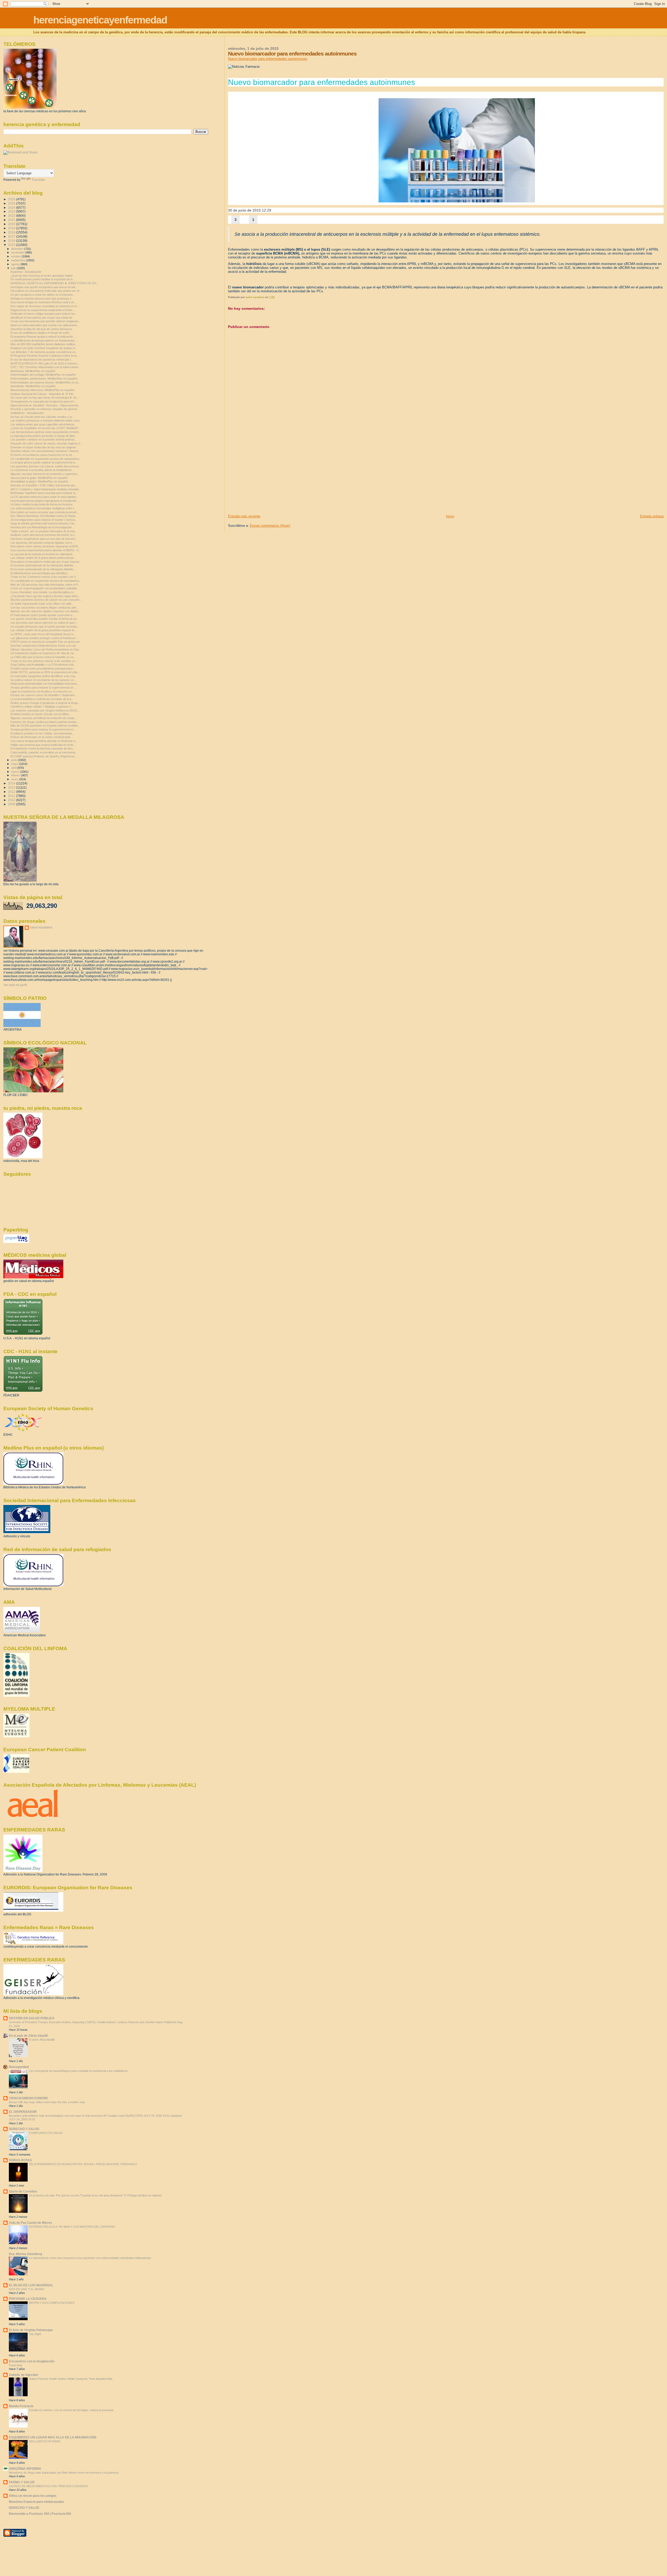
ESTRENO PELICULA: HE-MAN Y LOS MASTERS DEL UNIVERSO (72, 2227)
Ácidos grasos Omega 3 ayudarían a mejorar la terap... (45, 703)
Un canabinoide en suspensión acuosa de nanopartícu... (46, 459)
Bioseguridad (19, 2067)
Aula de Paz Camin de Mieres (30, 2223)
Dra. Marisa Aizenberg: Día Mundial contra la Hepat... (44, 516)
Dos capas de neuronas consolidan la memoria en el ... (45, 306)
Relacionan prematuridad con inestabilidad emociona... (45, 684)
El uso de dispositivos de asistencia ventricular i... (42, 360)
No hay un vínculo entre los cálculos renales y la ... (43, 417)
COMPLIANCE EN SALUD (46, 2133)
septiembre (19, 260)
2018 (12, 232)
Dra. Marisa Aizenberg (25, 2254)
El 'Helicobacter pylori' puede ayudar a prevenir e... (42, 615)
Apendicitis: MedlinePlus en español (33, 386)
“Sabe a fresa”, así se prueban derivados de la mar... (44, 531)
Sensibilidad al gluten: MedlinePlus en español (39, 481)
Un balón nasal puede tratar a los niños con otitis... (42, 604)
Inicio (450, 516)
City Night (35, 2334)
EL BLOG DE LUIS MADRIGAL (31, 2285)
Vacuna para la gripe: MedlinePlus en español (39, 478)
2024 (12, 208)
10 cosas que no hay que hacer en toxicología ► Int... (45, 398)
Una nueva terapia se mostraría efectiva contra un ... (44, 302)
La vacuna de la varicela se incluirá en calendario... (43, 554)
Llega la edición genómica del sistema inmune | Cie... (44, 523)
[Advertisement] (267, 478)
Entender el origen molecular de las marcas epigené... (44, 447)
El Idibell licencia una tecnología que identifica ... (40, 573)
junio (14, 760)
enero (15, 779)
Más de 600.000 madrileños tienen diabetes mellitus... (44, 344)
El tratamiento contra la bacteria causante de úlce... (43, 748)
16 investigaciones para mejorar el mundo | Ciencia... (44, 520)
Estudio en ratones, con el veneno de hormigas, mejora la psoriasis (71, 2410)
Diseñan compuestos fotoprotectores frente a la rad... (44, 646)
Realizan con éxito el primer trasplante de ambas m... (44, 348)
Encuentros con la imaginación (32, 2361)
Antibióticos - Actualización (27, 413)
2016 (12, 241)
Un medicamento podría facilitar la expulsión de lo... (43, 279)
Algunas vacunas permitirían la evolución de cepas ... (44, 718)
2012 (12, 792)
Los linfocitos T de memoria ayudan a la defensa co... (44, 352)
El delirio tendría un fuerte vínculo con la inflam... (41, 714)
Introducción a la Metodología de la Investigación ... (43, 527)
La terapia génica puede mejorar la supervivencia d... (44, 462)
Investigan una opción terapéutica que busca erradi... (44, 287)
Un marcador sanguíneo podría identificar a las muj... (44, 676)
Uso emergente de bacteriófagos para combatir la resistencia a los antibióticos (78, 2071)
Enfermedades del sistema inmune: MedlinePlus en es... (46, 382)
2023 (12, 211)
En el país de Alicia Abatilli (28, 2036)
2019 (12, 228)
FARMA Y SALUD (22, 2482)
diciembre (18, 249)
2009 (12, 804)
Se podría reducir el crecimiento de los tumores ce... (43, 680)
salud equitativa (41, 927)
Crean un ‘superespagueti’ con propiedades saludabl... (45, 588)
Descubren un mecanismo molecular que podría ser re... (46, 291)
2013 (12, 787)
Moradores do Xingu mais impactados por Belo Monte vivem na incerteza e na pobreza (64, 2473)
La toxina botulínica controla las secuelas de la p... (42, 699)
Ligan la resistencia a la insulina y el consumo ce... (42, 691)
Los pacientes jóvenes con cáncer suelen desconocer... (46, 466)
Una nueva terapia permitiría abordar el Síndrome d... (44, 741)
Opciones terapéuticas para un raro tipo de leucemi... (44, 539)
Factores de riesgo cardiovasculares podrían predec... (45, 722)
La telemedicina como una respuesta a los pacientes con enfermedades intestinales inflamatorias (90, 2258)
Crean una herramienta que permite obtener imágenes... (46, 321)
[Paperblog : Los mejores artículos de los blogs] (16, 1242)
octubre (16, 256)
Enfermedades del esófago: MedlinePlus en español (43, 375)
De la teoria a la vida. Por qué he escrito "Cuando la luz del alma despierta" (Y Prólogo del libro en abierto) (95, 2195)
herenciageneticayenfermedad (100, 20)
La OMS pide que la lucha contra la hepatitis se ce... (43, 657)
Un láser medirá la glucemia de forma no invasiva (41, 504)
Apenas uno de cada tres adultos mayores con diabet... (45, 611)
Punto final (15, 2365)
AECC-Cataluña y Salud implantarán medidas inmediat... (46, 489)
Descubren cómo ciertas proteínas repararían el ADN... (45, 546)
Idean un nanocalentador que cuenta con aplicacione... (45, 325)
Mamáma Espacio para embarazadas (36, 2502)
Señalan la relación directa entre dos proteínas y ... (42, 299)
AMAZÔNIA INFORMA (25, 2469)
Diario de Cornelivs (23, 2191)
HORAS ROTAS (20, 2160)
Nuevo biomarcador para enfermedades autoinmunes (268, 59)
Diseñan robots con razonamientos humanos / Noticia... (45, 451)
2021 (12, 220)
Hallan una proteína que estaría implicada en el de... (43, 745)
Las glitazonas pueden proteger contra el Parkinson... (44, 638)
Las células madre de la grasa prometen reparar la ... (44, 630)
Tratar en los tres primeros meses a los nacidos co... (44, 661)
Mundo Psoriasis (21, 2406)
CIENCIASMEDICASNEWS (28, 2098)
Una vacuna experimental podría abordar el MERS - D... (46, 550)
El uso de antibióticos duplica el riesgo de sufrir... (41, 333)
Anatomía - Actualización (26, 272)
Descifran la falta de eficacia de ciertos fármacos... (42, 329)
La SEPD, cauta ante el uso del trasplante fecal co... (43, 634)
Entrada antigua (652, 516)
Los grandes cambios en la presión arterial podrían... (44, 439)
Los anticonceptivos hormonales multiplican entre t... (43, 508)
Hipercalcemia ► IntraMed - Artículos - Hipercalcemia (44, 405)
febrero (16, 775)
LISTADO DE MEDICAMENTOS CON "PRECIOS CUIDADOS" (49, 2486)
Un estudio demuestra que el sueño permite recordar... (45, 627)
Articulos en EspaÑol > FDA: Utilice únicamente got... (44, 485)
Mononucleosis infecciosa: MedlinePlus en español (42, 390)
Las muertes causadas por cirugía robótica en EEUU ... (45, 710)
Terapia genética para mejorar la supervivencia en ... (44, 688)
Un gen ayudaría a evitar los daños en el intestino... (43, 295)
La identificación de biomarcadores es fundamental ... (44, 340)
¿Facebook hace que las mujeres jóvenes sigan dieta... (45, 596)
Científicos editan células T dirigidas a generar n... (42, 707)
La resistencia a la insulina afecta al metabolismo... (42, 470)
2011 (12, 796)
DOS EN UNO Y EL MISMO (27, 2289)
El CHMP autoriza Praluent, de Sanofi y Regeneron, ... (44, 756)
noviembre (18, 252)
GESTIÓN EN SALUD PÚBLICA (32, 2018)
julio (14, 268)
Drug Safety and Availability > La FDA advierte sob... (43, 665)
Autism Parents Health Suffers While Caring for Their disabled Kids (71, 2379)
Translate (38, 180)
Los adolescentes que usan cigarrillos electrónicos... (44, 424)
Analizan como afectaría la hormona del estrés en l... (44, 535)
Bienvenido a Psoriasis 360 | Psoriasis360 (40, 2514)
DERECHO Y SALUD (24, 2129)
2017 (12, 236)
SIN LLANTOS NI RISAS (45, 2441)
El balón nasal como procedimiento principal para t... (43, 668)
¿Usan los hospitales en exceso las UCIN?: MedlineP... (45, 428)
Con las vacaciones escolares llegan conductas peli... (44, 608)
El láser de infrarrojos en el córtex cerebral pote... (42, 737)
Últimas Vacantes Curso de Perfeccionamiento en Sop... (46, 649)
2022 (12, 216)
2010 (12, 800)
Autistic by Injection (23, 2375)
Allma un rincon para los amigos (33, 2496)
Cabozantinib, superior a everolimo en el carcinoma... (44, 752)
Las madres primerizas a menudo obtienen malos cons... (46, 420)
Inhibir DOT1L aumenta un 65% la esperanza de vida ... (45, 672)
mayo (15, 764)
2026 (12, 199)
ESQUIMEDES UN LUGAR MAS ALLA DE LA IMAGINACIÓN (53, 2437)
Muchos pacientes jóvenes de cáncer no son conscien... (46, 600)
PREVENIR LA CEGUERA (28, 2299)
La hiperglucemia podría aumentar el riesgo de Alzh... (44, 436)
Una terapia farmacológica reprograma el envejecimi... (44, 501)
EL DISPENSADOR (23, 2112)
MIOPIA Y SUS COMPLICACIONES (52, 2303)
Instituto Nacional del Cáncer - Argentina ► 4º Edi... (43, 394)
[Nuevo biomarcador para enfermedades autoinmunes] (457, 150)
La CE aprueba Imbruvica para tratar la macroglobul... (44, 497)
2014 (12, 783)
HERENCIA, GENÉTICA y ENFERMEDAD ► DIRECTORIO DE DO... (55, 283)
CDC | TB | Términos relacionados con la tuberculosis (44, 367)
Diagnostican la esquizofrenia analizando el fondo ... (43, 310)
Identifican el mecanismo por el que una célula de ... (43, 318)
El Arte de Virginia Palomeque (31, 2330)
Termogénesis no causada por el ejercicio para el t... (43, 401)
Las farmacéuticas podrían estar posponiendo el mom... (46, 432)
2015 (12, 245)
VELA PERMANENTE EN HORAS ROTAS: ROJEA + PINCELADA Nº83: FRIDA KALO (83, 2164)
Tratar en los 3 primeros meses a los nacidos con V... (44, 577)
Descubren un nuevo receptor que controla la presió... (45, 512)
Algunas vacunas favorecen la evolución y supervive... (45, 474)
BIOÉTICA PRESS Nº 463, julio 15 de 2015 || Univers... (45, 363)
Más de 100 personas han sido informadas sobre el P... (45, 585)
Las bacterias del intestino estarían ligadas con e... (42, 543)
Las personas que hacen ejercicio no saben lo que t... (44, 623)
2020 (12, 224)
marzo (16, 772)
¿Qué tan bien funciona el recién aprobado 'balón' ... (43, 276)
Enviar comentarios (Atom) (270, 526)
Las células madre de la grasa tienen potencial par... (43, 558)
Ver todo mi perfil (15, 985)
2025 (12, 203)
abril (14, 768)
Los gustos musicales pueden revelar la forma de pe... (45, 619)
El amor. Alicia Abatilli (42, 2040)
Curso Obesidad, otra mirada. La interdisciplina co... (43, 592)
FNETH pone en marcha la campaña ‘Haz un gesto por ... (47, 642)
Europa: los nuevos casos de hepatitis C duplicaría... (44, 695)
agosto (16, 264)
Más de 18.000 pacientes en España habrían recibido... (45, 726)
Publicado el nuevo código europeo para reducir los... (44, 314)
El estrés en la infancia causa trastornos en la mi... (42, 455)
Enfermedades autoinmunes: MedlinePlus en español (44, 379)
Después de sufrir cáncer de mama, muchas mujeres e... (47, 443)
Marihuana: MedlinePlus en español (33, 371)
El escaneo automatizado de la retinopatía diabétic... (43, 565)
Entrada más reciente (244, 516)
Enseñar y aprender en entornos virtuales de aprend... (45, 409)
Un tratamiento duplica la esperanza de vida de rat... (43, 653)
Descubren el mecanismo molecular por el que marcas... (46, 562)
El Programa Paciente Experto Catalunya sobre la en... (45, 356)
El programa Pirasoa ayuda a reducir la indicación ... (43, 337)
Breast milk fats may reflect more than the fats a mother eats (47, 2102)
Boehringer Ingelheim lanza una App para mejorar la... (44, 493)
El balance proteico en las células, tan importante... (42, 733)
